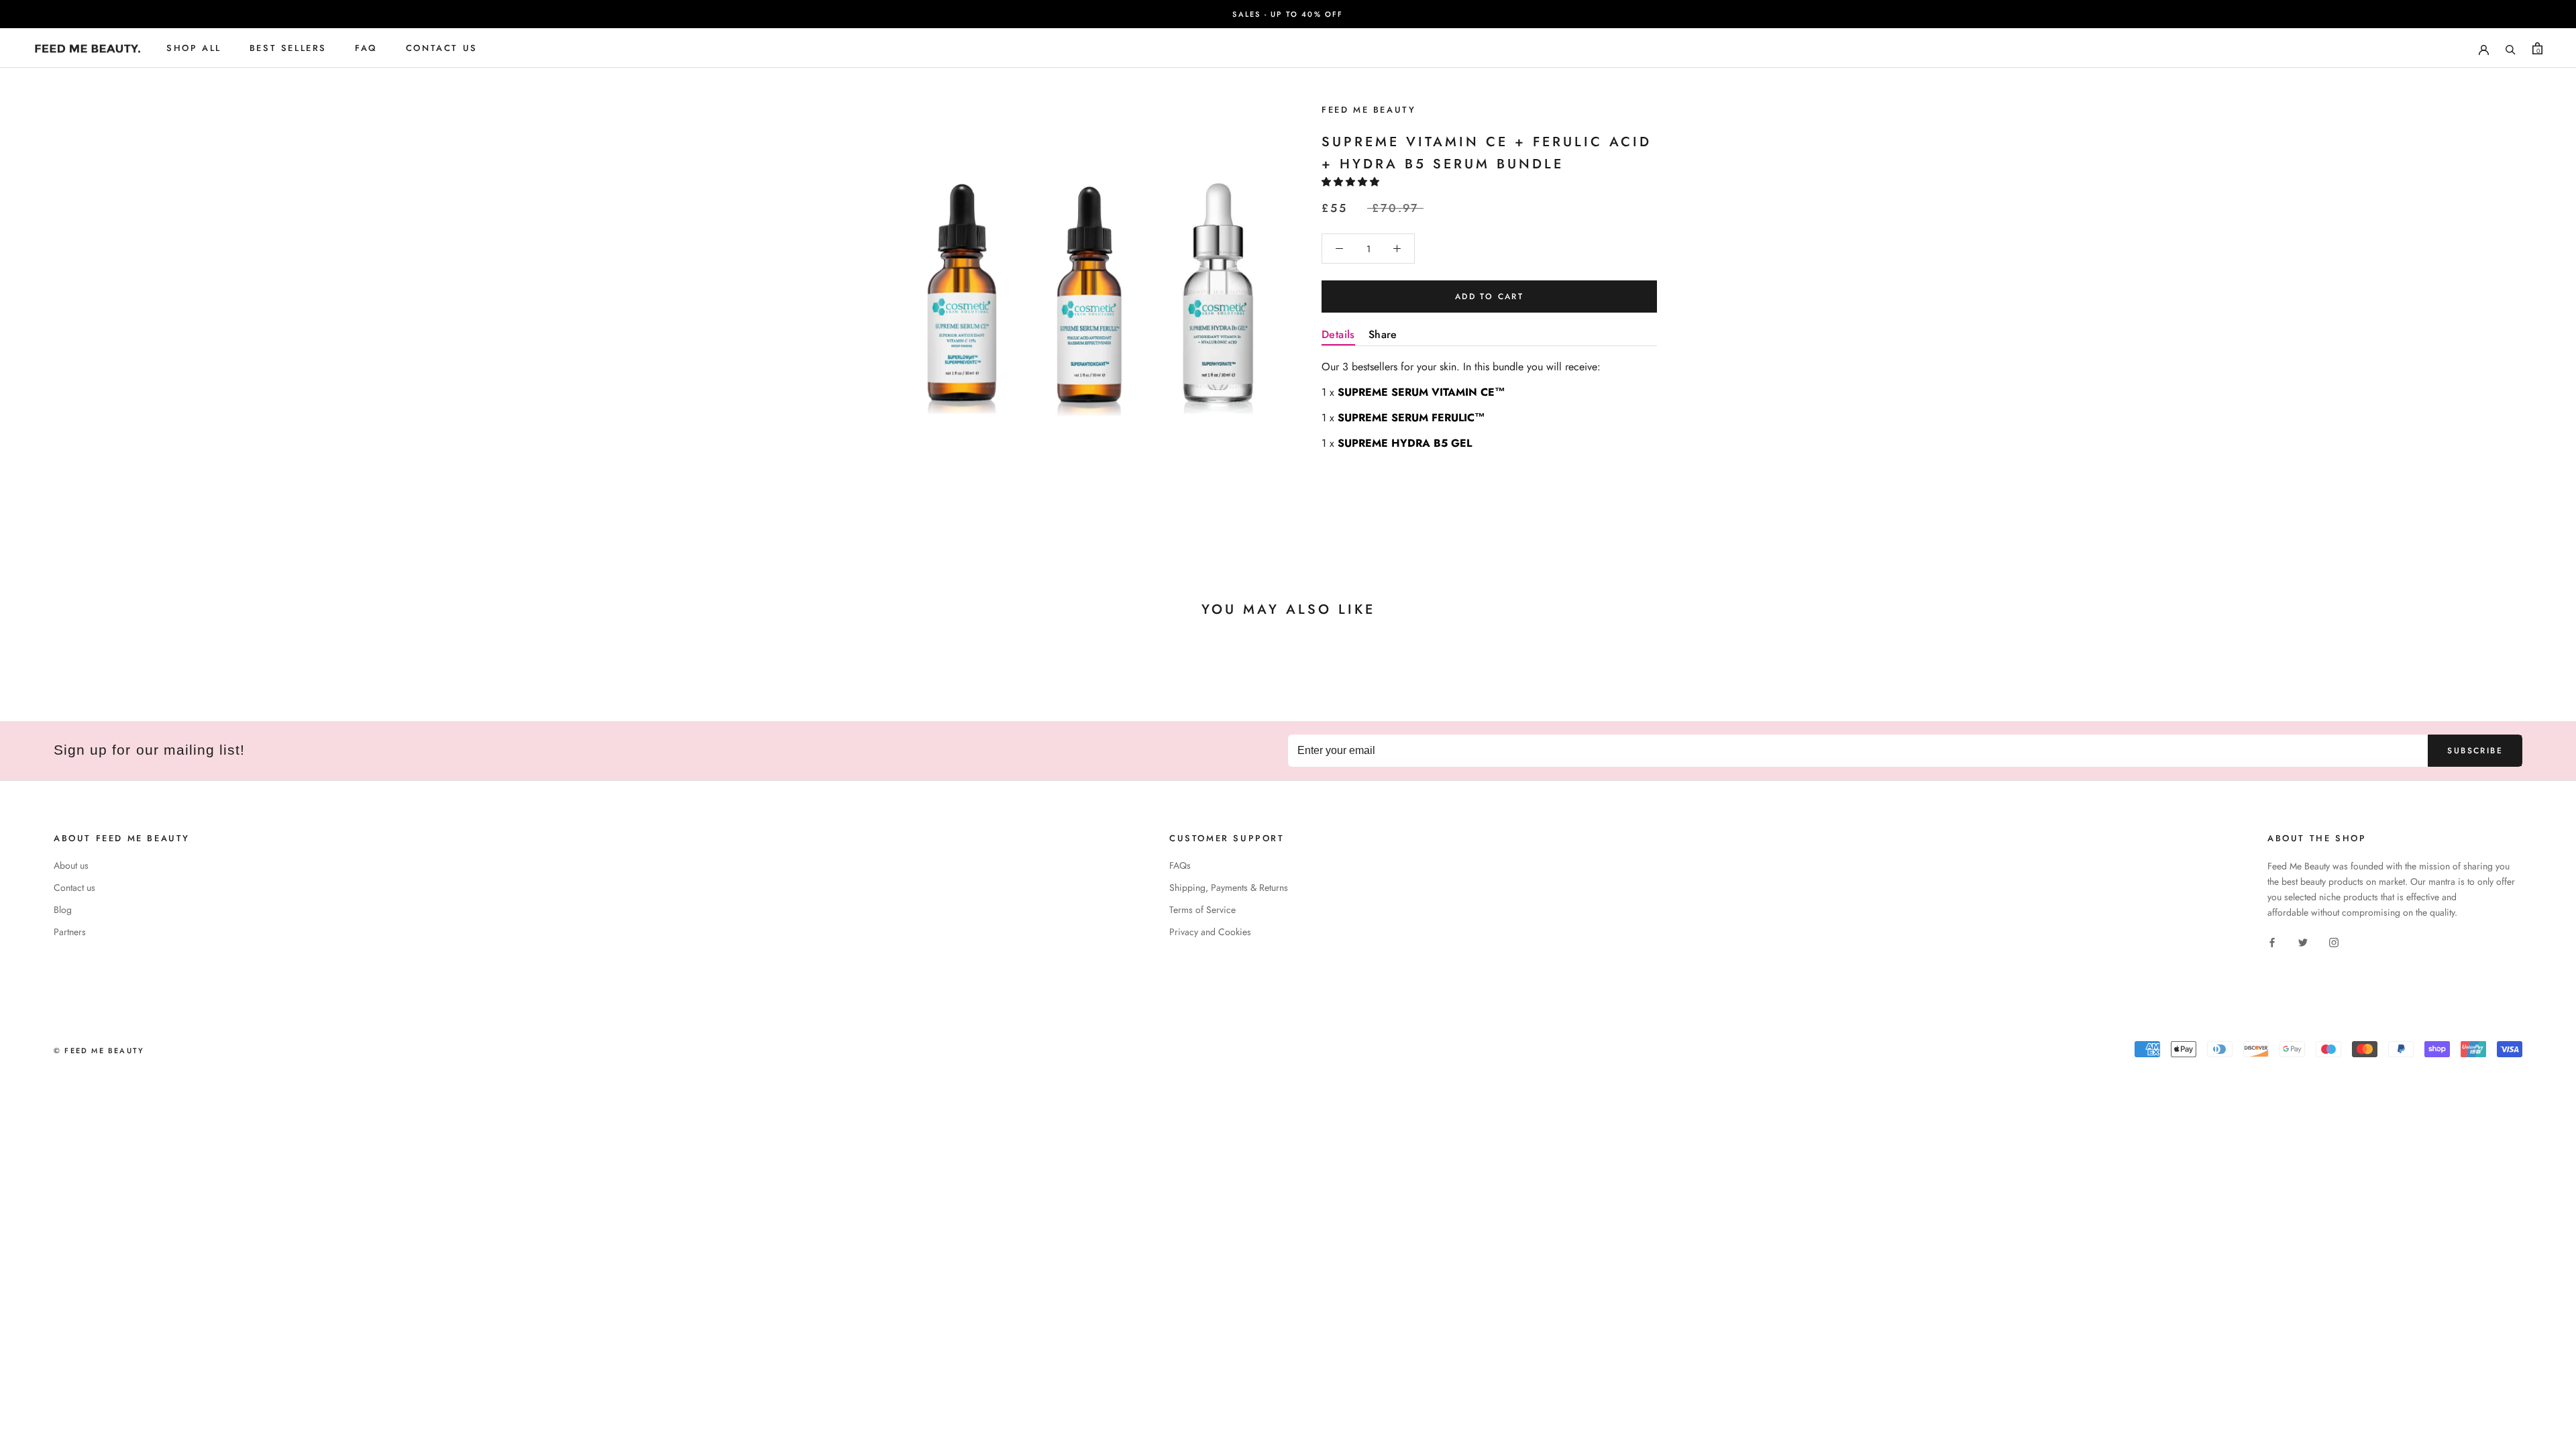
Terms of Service (1202, 910)
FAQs (1180, 865)
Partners (70, 932)
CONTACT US (442, 48)
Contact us (74, 888)
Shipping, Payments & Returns (1229, 888)
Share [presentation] (1383, 334)
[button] (1352, 182)
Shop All (194, 48)
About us (71, 865)
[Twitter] (2303, 942)
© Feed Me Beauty (99, 1051)
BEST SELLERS (288, 48)
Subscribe (2475, 751)
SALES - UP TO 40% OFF (1288, 14)
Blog (63, 910)
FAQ (366, 48)
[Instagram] (2334, 942)
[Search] (2511, 48)
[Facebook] (2272, 942)
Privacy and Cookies (1210, 932)
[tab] (1338, 337)
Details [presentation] (1338, 334)
